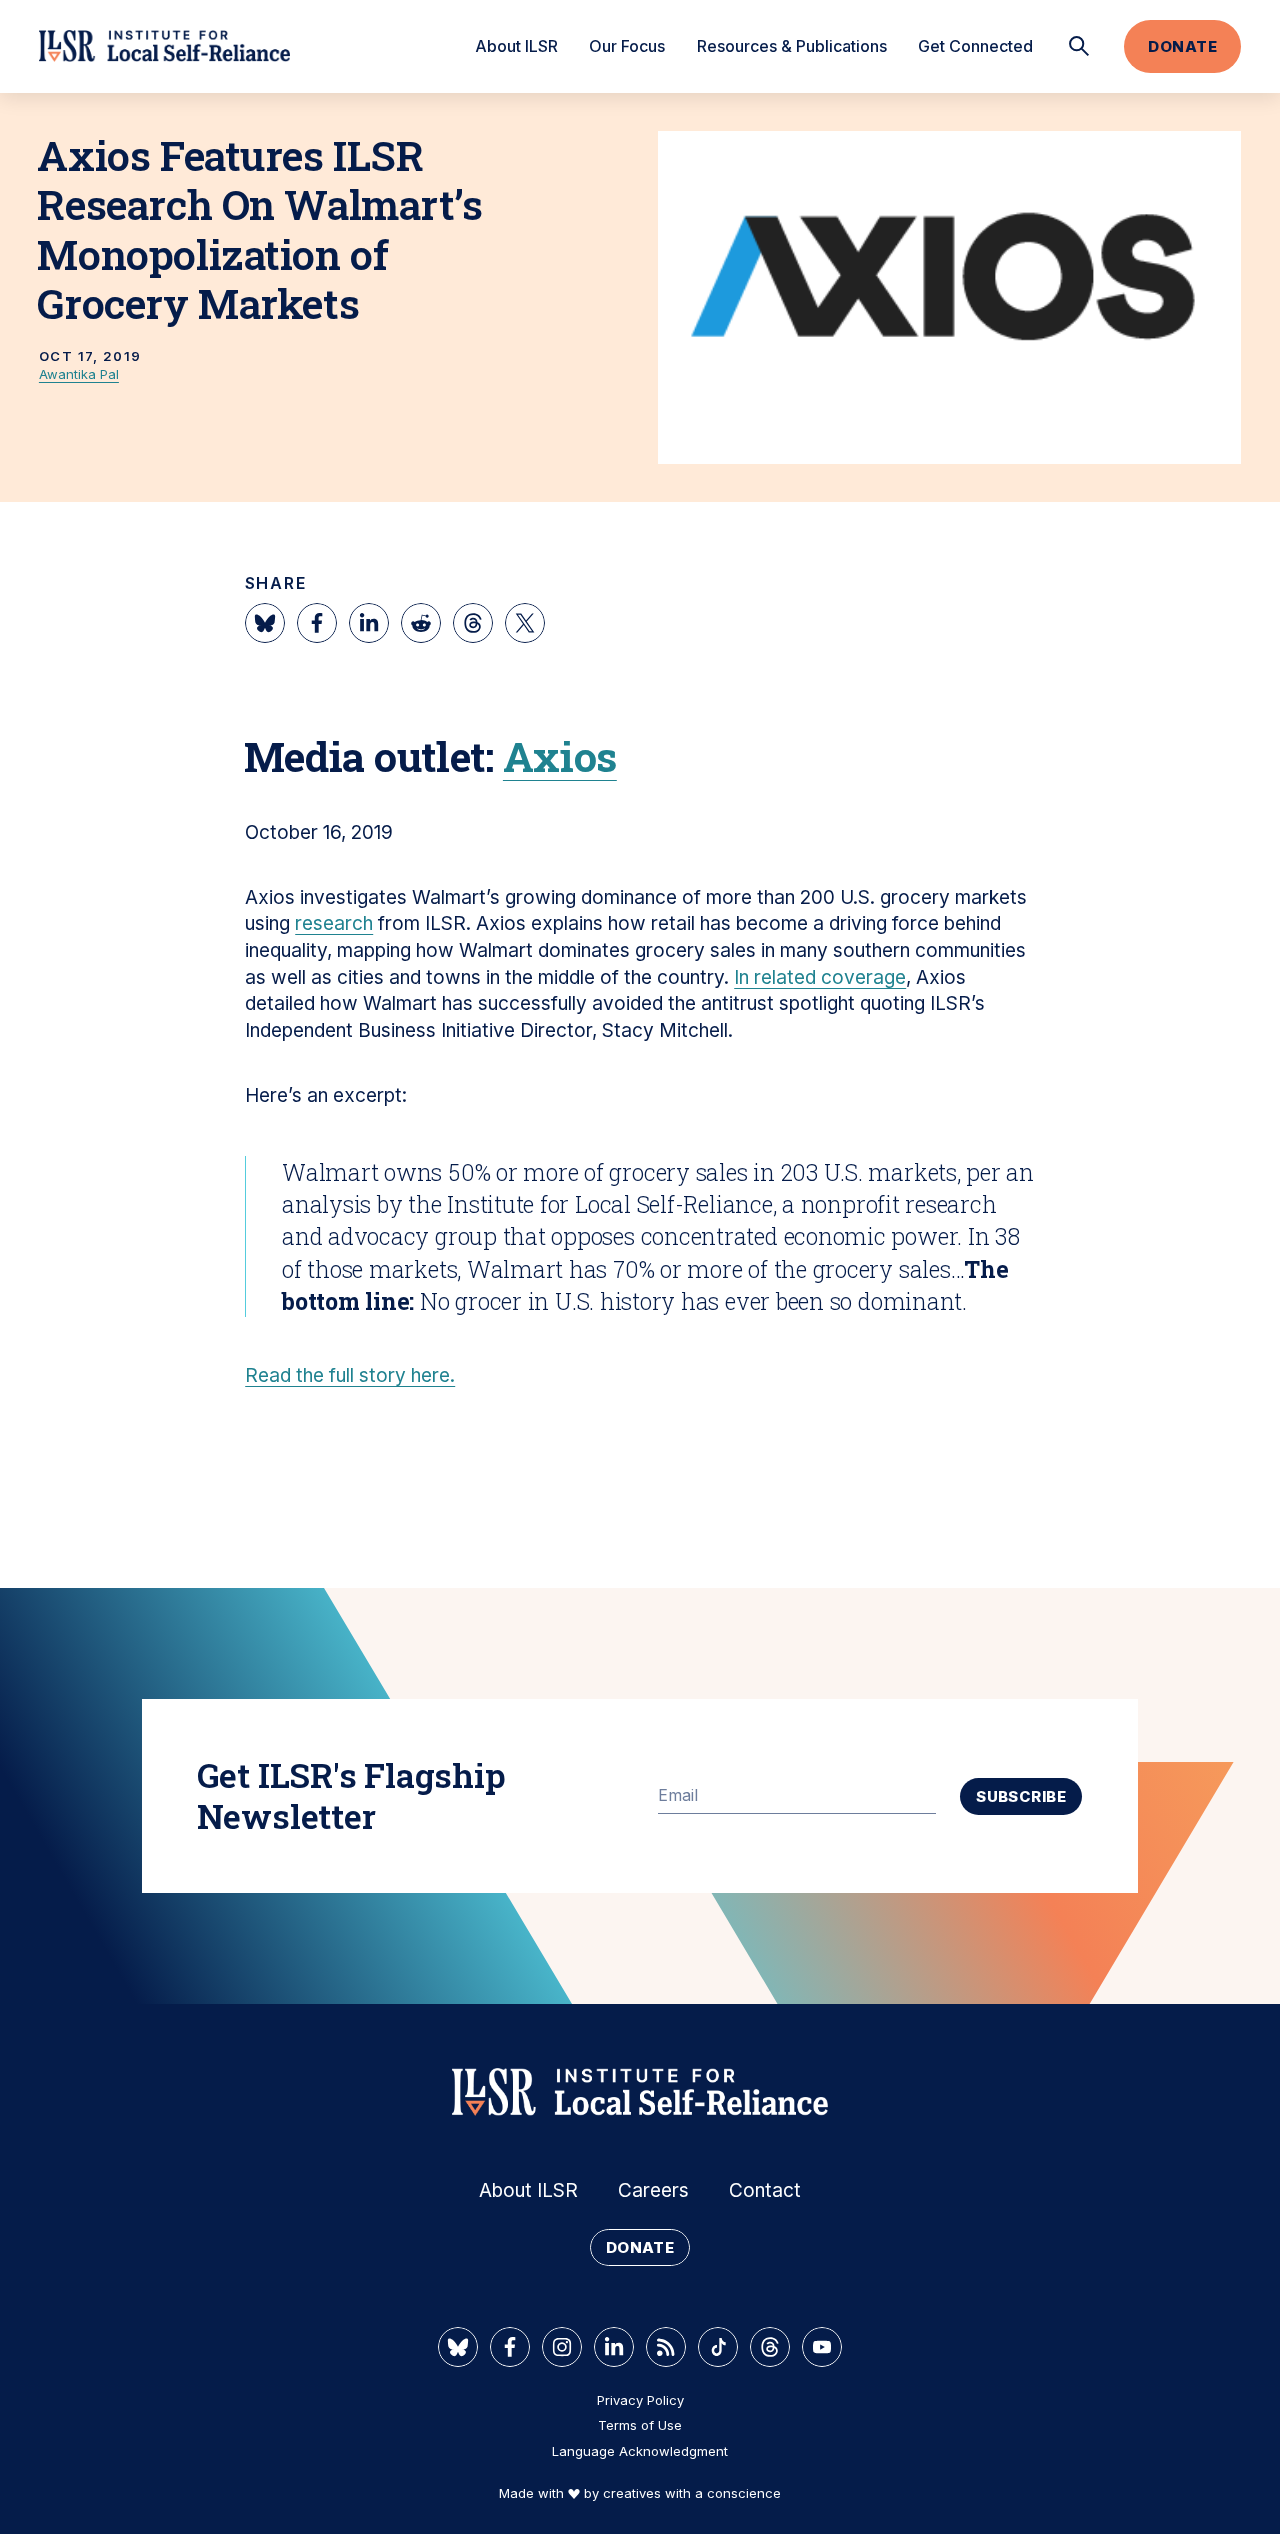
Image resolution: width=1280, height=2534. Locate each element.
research (334, 923)
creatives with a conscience (692, 2493)
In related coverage (820, 977)
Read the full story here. (350, 1375)
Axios (560, 756)
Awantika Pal (79, 374)
